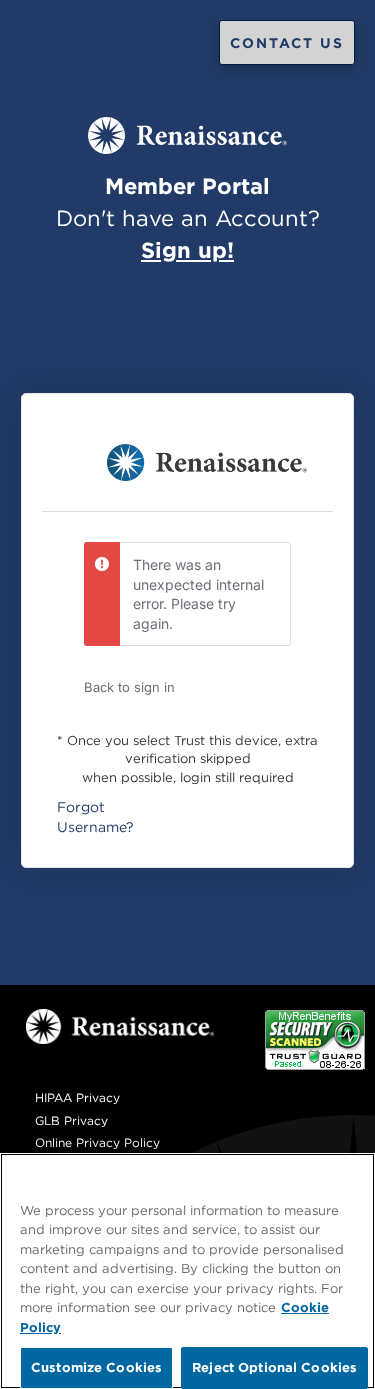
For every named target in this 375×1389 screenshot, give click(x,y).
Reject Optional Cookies (274, 1367)
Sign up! (187, 250)
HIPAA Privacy (77, 1097)
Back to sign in (129, 687)
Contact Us (287, 43)
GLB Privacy (71, 1120)
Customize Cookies (96, 1367)
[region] (187, 1271)
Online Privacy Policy (97, 1142)
